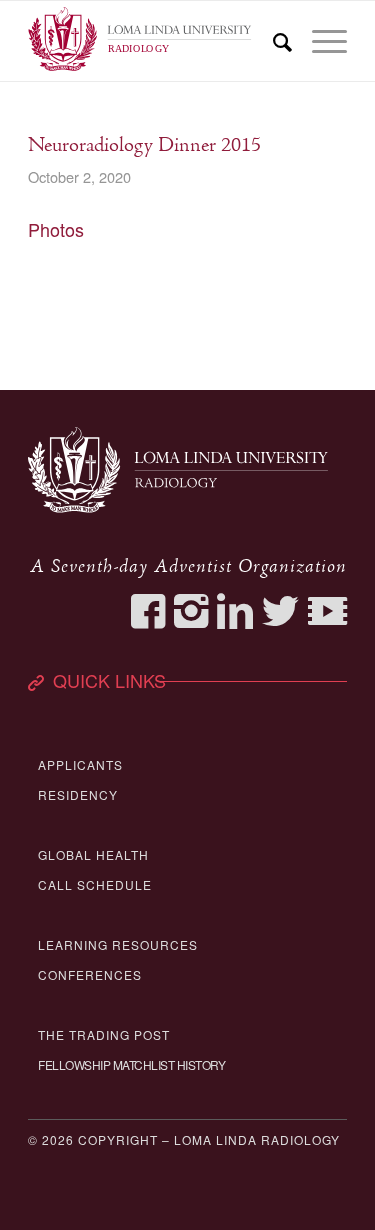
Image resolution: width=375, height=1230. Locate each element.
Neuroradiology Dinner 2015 (144, 145)
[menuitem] (272, 41)
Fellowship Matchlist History (131, 1064)
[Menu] (319, 41)
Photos (56, 229)
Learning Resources (118, 944)
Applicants (80, 764)
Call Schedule (95, 884)
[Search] (272, 41)
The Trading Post (104, 1034)
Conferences (90, 974)
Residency (78, 794)
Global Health (93, 854)
